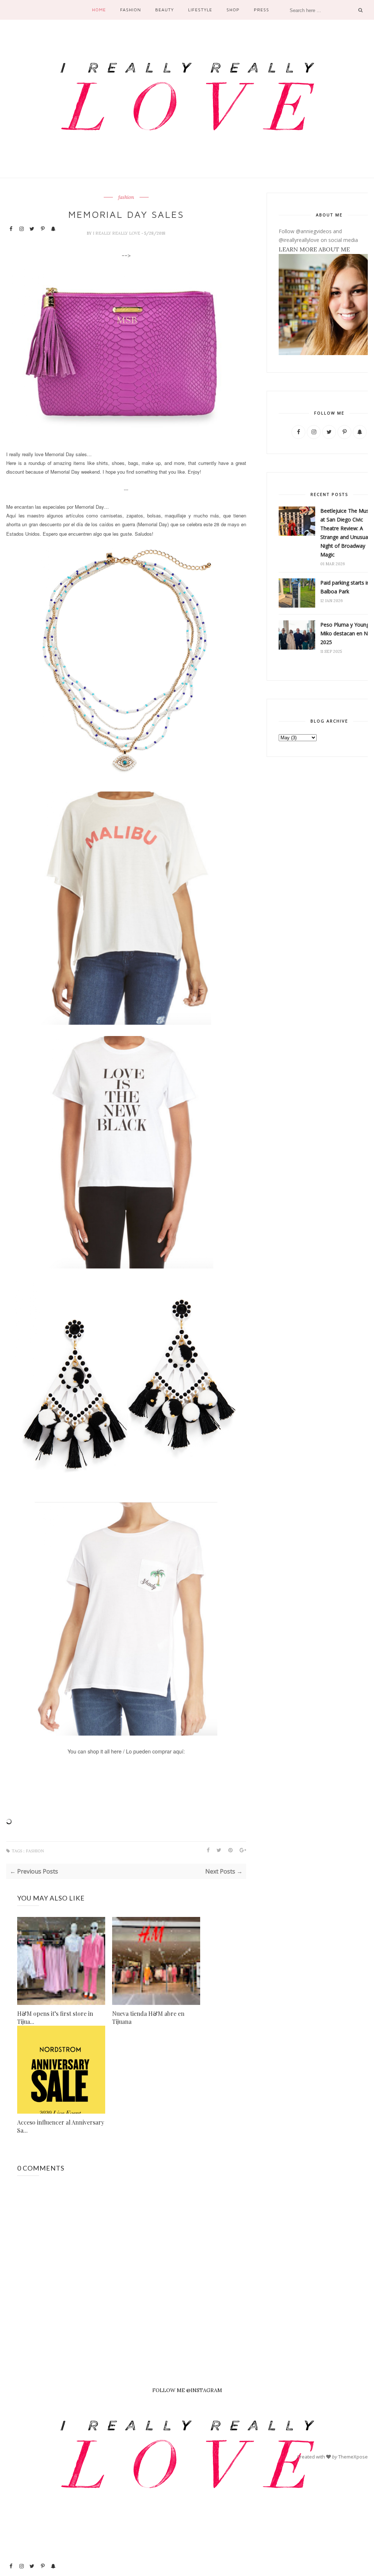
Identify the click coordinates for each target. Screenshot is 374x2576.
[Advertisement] (32, 2447)
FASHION (131, 10)
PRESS (262, 10)
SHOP (233, 10)
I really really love (117, 233)
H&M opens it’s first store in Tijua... (55, 2017)
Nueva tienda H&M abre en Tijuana (148, 2017)
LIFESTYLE (200, 10)
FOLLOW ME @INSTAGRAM (187, 2390)
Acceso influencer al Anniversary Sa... (61, 2126)
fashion (126, 197)
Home (99, 10)
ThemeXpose (353, 2457)
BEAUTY (165, 10)
